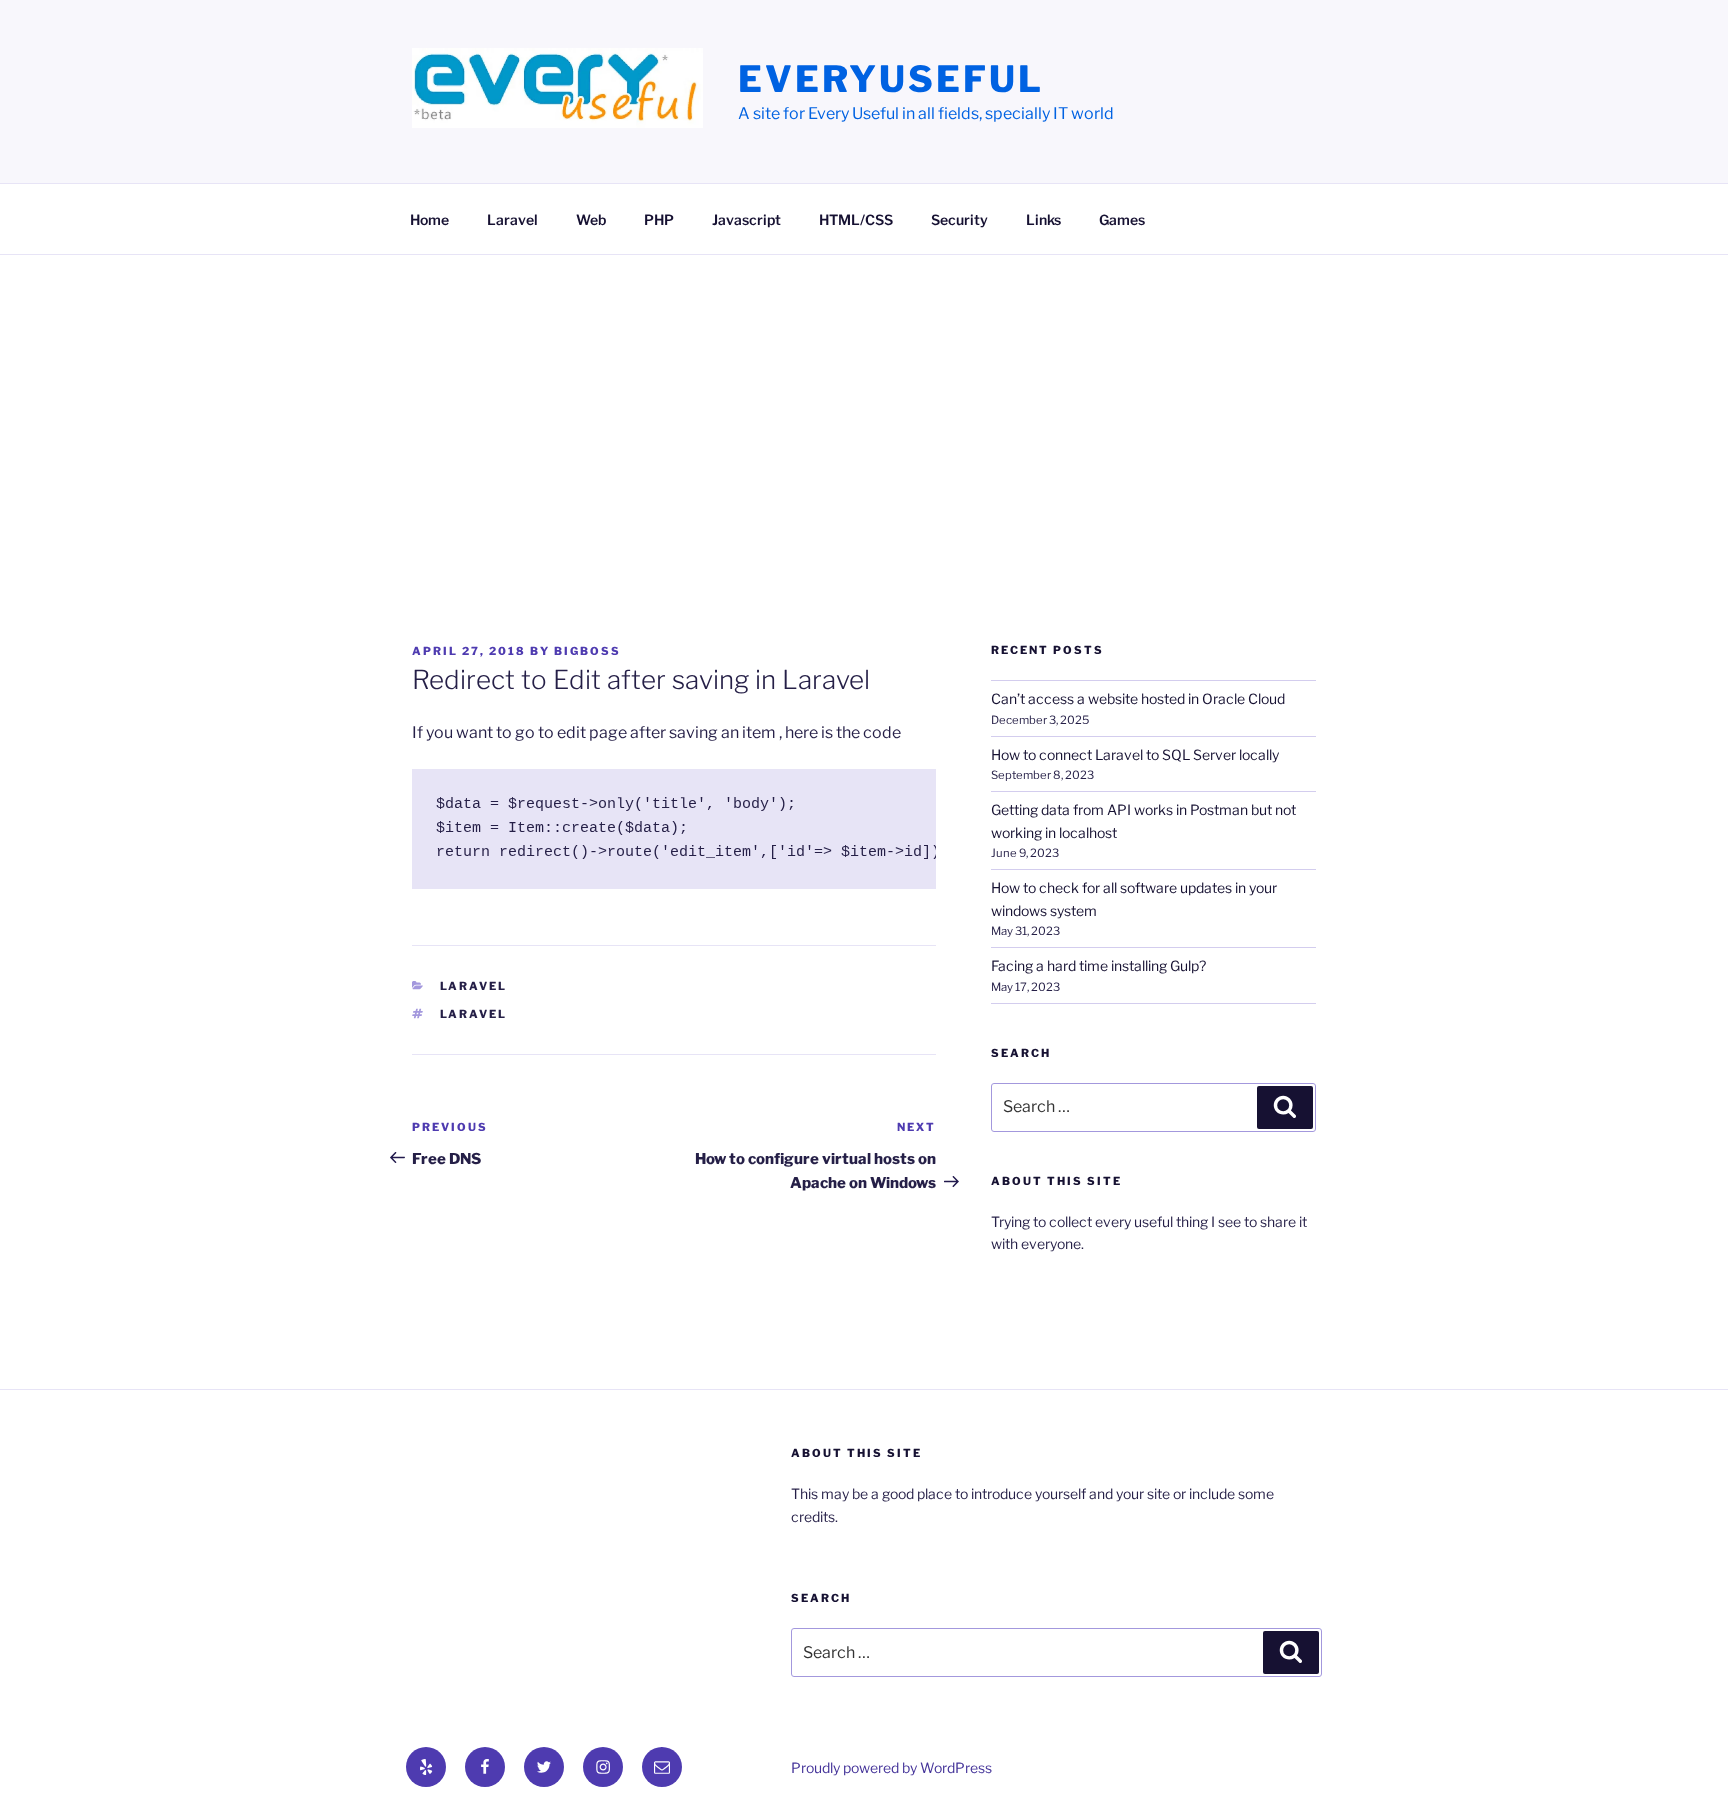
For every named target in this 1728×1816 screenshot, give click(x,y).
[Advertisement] (864, 405)
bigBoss (587, 651)
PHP (659, 219)
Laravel (512, 219)
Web (591, 219)
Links (1043, 219)
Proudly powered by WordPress (891, 1767)
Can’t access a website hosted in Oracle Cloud (1138, 698)
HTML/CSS (856, 219)
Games (1122, 219)
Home (429, 219)
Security (959, 219)
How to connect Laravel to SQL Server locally (1135, 754)
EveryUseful (891, 79)
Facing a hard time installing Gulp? (1098, 965)
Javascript (746, 219)
